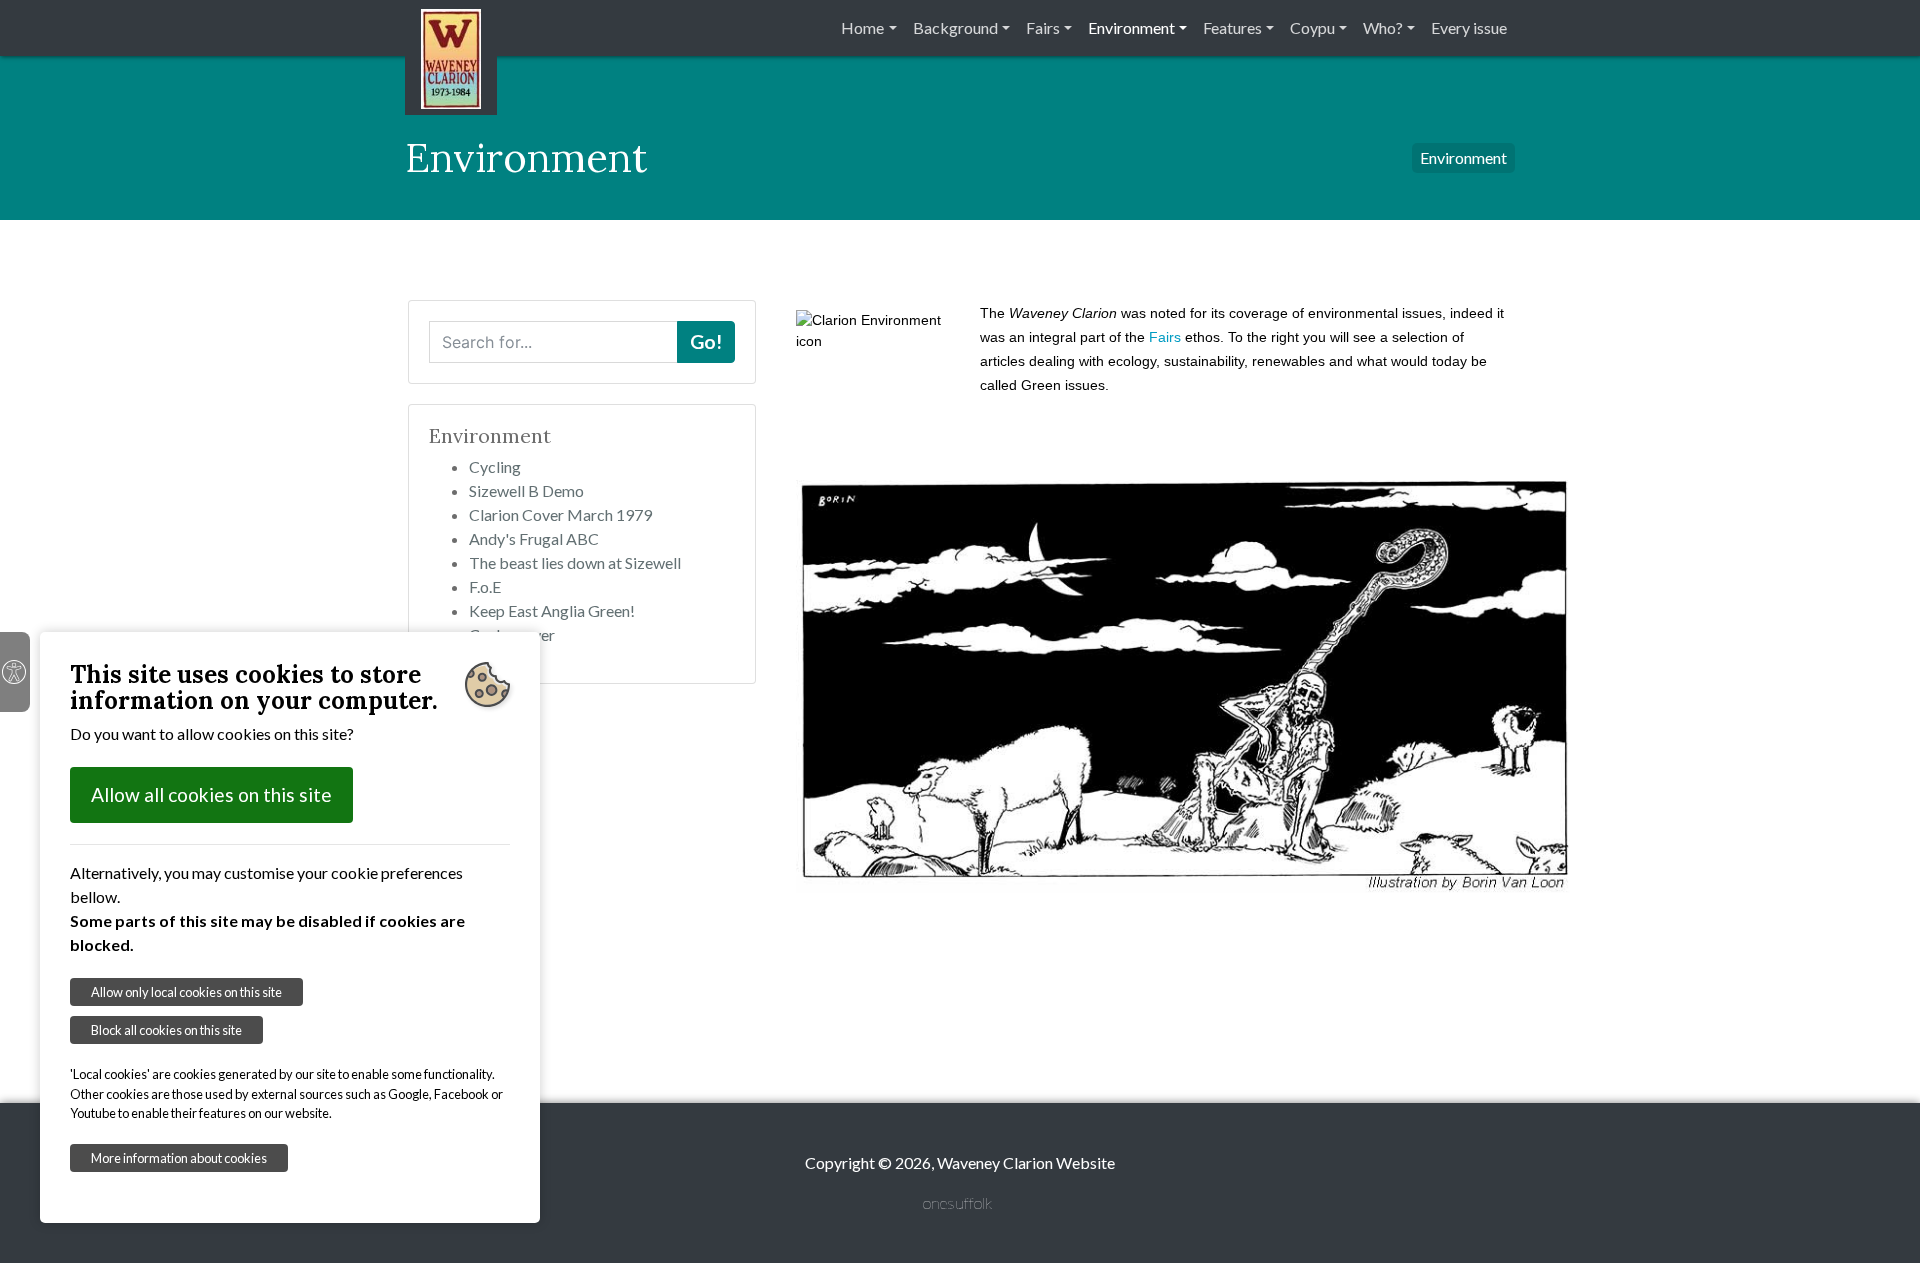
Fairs (1043, 27)
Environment (1131, 27)
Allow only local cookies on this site (186, 992)
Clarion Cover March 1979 (560, 514)
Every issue (1469, 27)
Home (862, 27)
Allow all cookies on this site (211, 794)
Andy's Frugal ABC (534, 538)
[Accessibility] (15, 672)
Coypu (1312, 27)
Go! (706, 341)
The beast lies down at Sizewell (575, 562)
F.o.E (485, 586)
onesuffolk (957, 1202)
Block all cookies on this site (166, 1030)
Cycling (495, 466)
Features (1232, 27)
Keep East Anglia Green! (552, 610)
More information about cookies (179, 1158)
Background (955, 27)
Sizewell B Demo (526, 490)
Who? (1383, 27)
